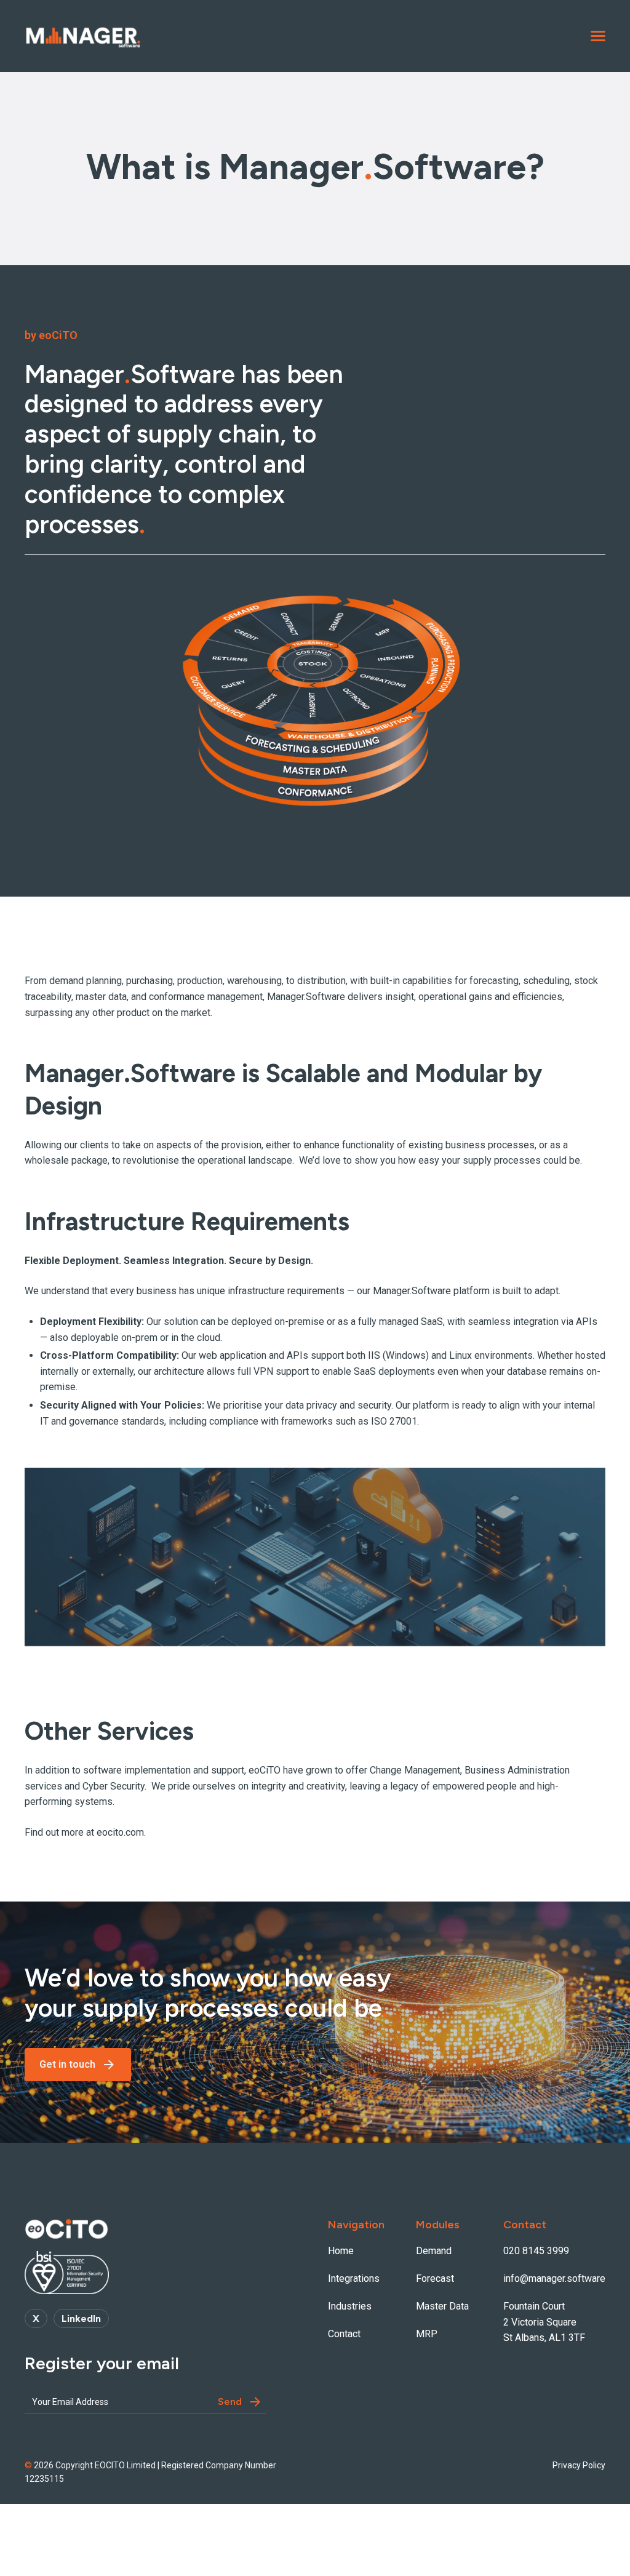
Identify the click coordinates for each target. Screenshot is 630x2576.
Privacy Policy (579, 2465)
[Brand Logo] (83, 36)
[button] (598, 36)
